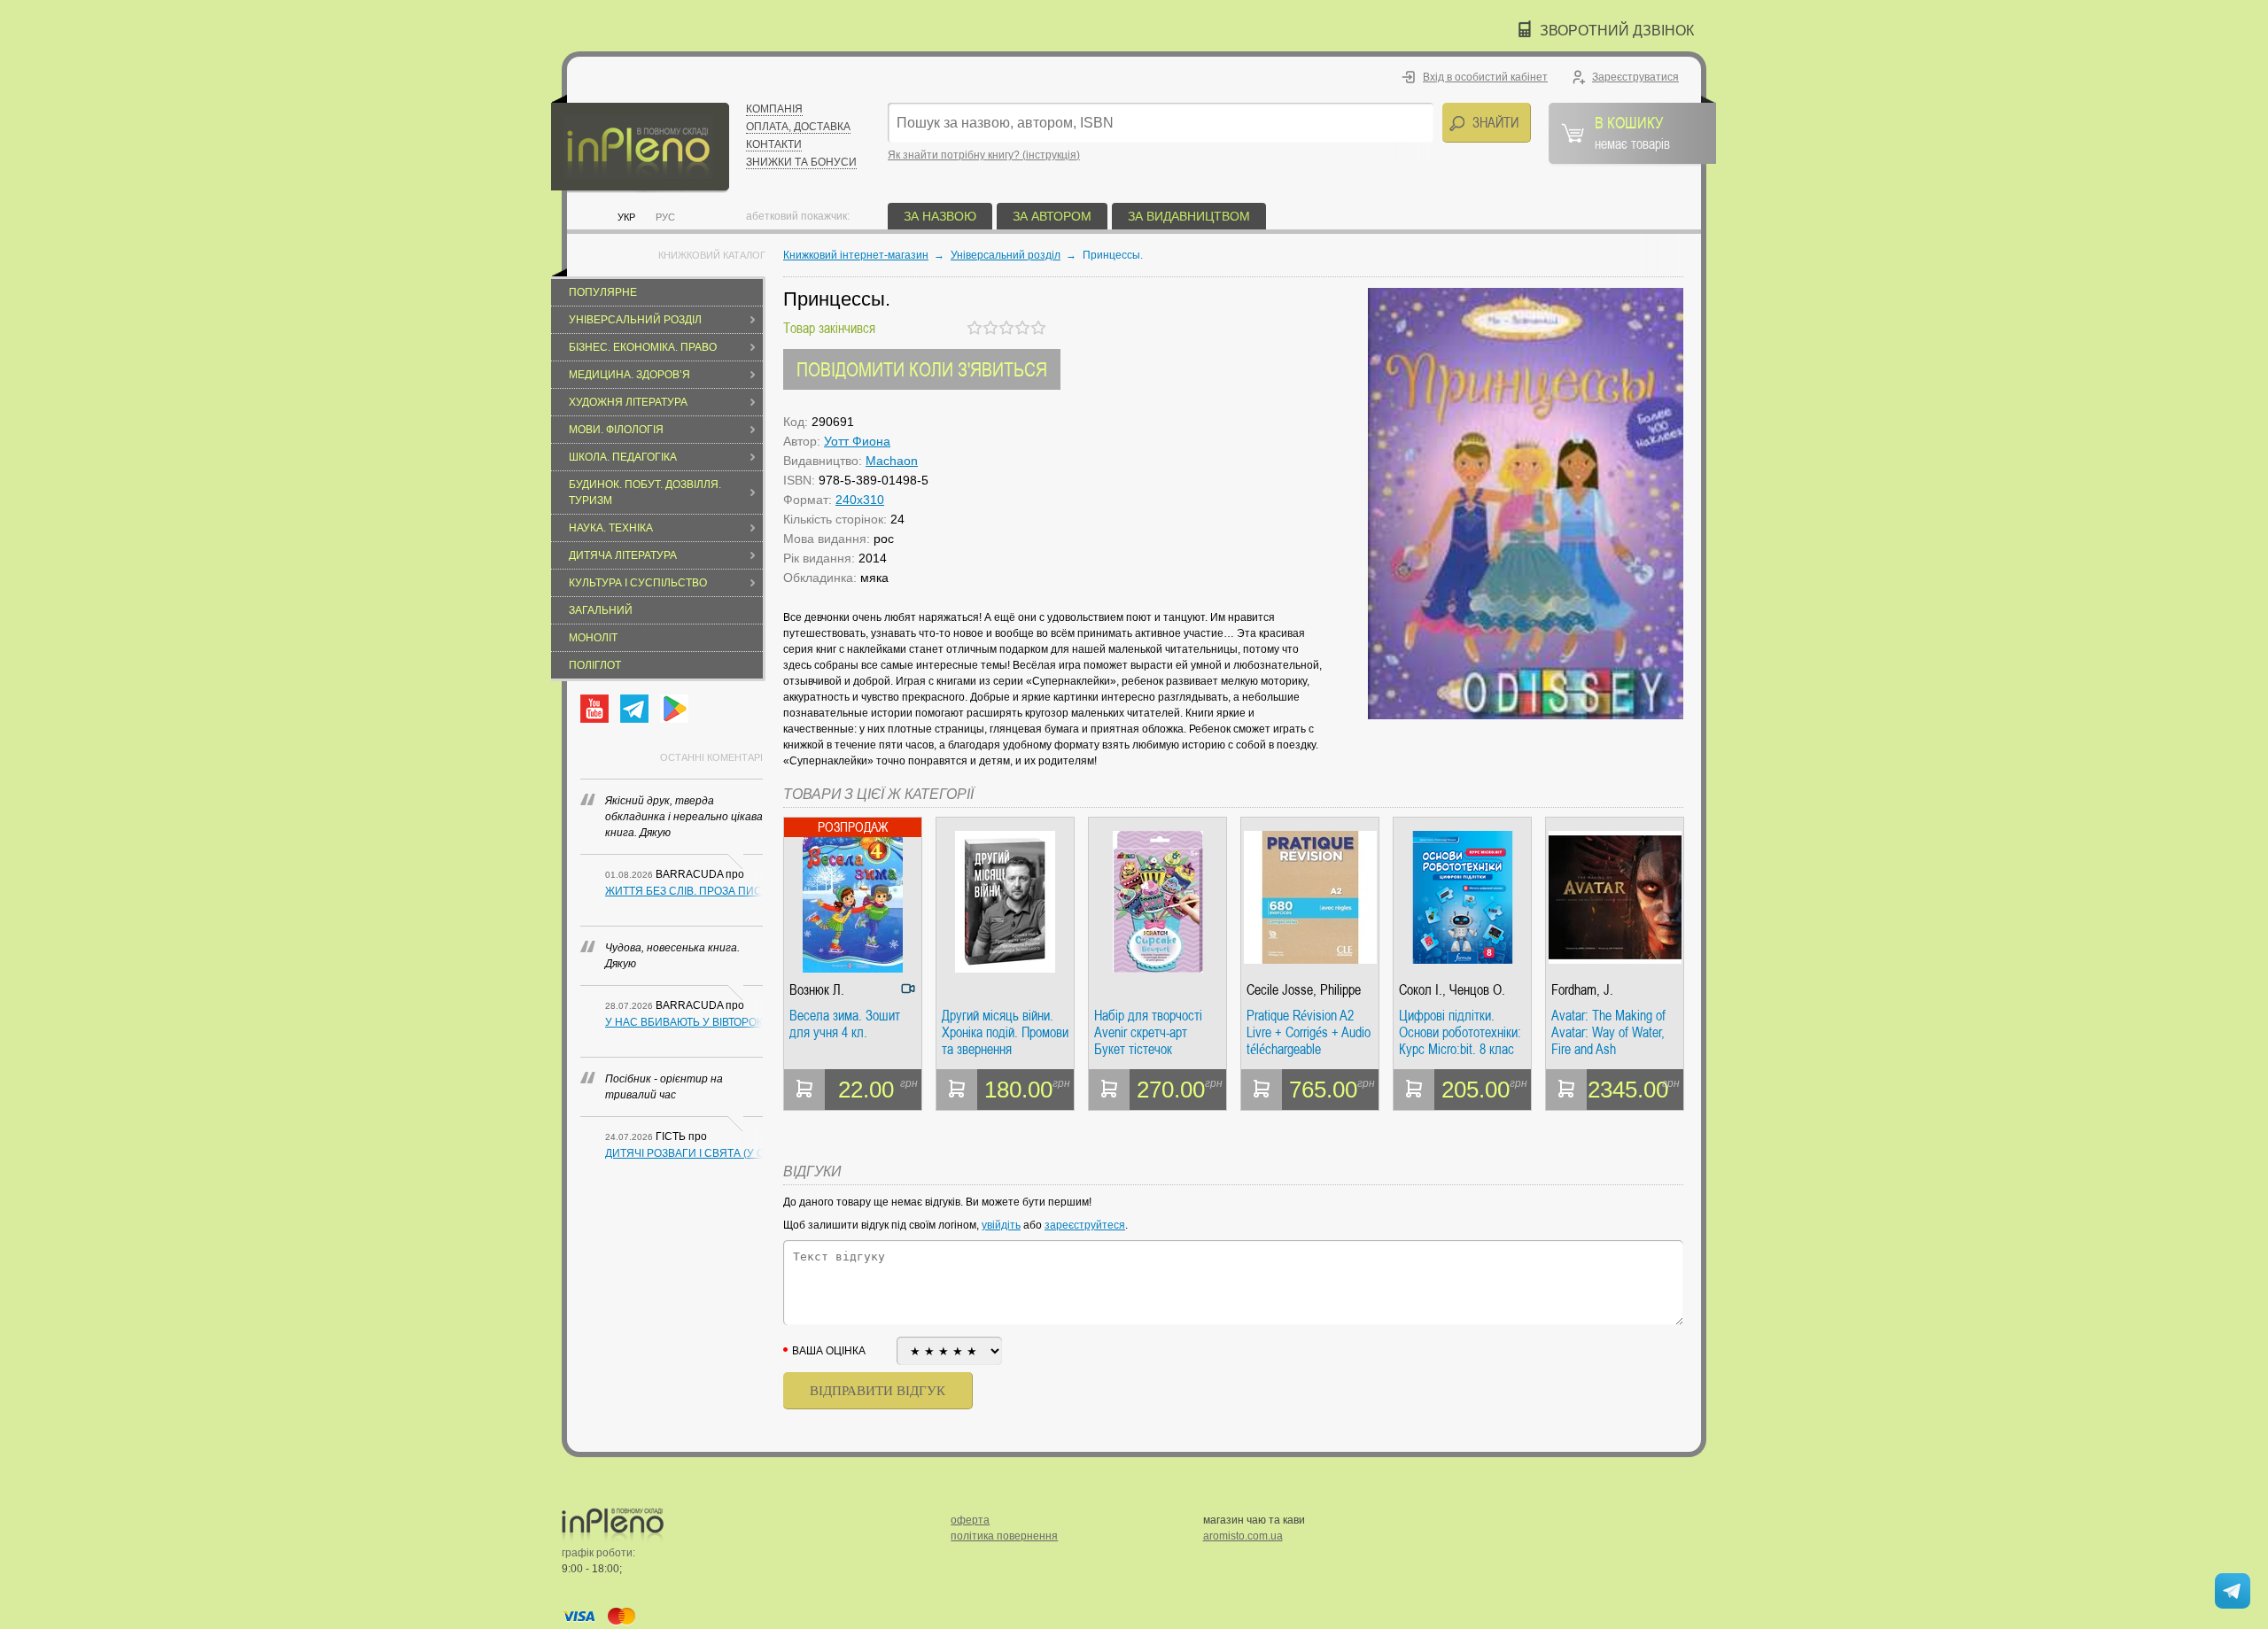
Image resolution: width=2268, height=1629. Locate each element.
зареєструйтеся (1085, 1225)
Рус (665, 217)
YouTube (594, 709)
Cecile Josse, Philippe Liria (1304, 990)
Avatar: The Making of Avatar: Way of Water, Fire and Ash (1608, 1032)
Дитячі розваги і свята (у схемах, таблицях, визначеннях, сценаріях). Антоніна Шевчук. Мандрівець (684, 1153)
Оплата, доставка (798, 127)
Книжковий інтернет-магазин (856, 255)
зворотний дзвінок (1617, 31)
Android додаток (674, 709)
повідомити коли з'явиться (922, 369)
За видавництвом (1189, 216)
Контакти (774, 144)
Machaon (892, 461)
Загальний (601, 610)
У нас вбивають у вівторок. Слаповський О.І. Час (684, 1022)
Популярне (603, 292)
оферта (970, 1520)
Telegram (634, 709)
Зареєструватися (1635, 77)
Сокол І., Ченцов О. (1452, 990)
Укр (626, 217)
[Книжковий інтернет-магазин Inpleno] (640, 144)
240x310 (860, 500)
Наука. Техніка (611, 528)
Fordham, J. (1582, 990)
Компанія (774, 109)
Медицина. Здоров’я (629, 375)
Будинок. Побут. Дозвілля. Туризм (645, 493)
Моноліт (593, 638)
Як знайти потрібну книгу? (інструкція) (984, 155)
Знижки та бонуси (801, 162)
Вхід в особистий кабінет (1485, 77)
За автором (1052, 216)
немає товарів (1632, 132)
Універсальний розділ (635, 320)
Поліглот (595, 665)
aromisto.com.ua (1243, 1536)
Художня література (628, 402)
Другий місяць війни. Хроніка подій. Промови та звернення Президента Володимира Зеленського (1005, 1032)
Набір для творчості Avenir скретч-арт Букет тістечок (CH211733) (1148, 1032)
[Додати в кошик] (804, 1090)
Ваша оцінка (829, 1351)
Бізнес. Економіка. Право (643, 347)
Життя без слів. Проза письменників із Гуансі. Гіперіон (684, 891)
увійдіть (1001, 1225)
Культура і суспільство (638, 583)
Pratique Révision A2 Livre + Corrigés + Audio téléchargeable (1309, 1032)
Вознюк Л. (817, 990)
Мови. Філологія (616, 430)
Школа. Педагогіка (623, 457)
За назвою (940, 216)
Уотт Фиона (857, 441)
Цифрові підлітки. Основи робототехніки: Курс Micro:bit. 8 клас (1460, 1032)
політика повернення (1004, 1536)
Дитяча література (623, 555)
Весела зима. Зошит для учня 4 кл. (845, 1024)
